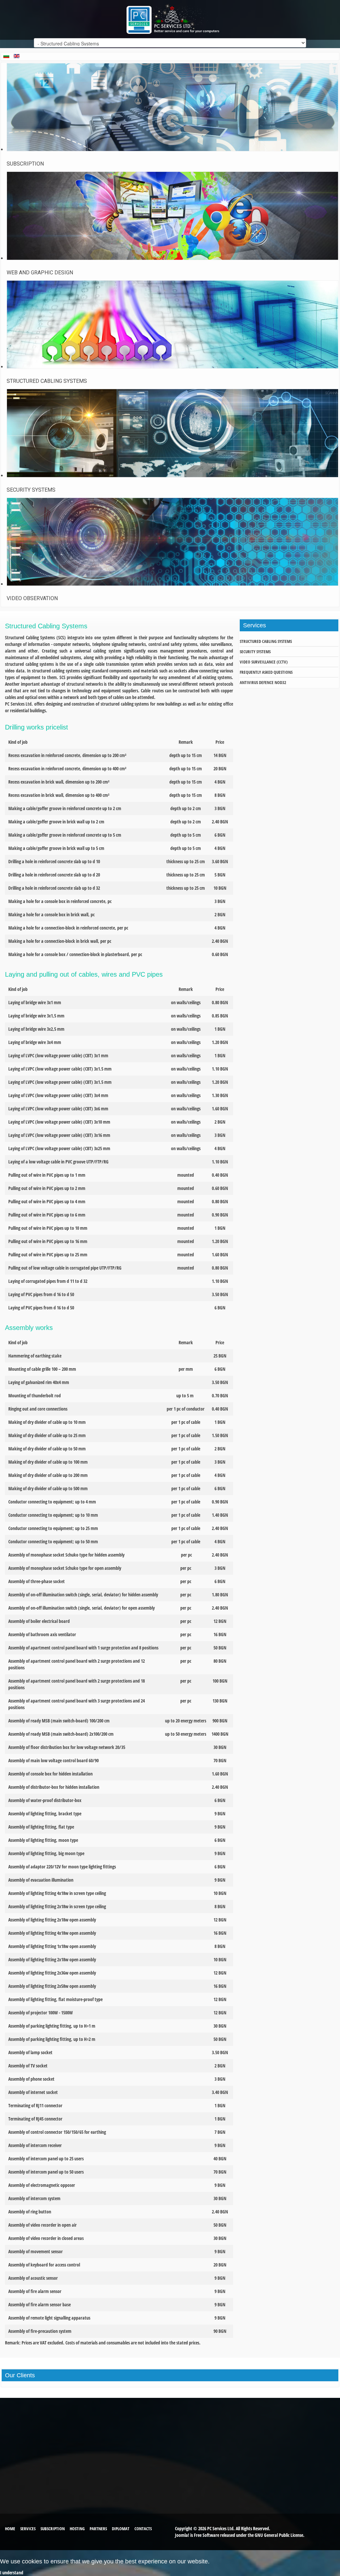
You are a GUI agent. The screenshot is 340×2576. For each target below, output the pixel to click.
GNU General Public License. (280, 2535)
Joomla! (182, 2535)
